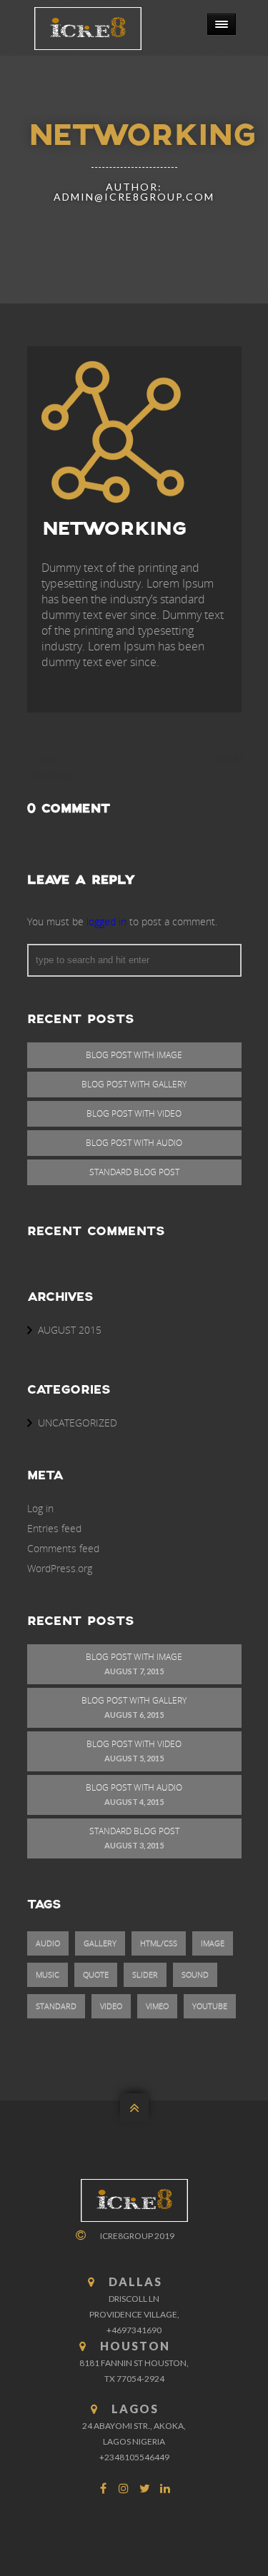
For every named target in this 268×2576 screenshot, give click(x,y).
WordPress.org (60, 1568)
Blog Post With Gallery (134, 1084)
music (48, 1974)
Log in (40, 1508)
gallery (100, 1943)
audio (48, 1943)
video (111, 2006)
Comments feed (63, 1548)
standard (56, 2006)
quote (96, 1974)
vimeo (157, 2006)
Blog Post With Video (134, 1113)
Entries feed (54, 1528)
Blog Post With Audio (134, 1143)
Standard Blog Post (134, 1172)
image (213, 1943)
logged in (106, 921)
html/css (159, 1943)
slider (145, 1974)
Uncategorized (78, 1423)
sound (195, 1974)
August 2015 (70, 1330)
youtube (210, 2006)
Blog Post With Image (134, 1055)
